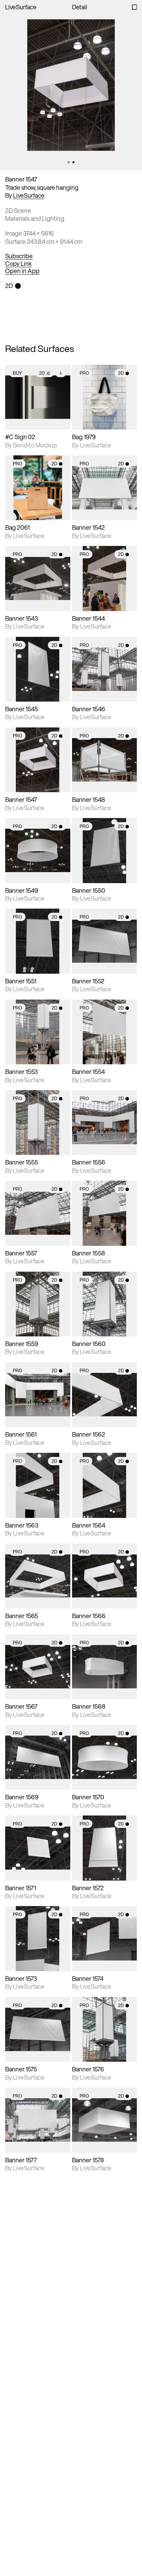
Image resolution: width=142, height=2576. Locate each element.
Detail (80, 7)
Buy (17, 373)
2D (42, 373)
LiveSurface (21, 7)
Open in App (22, 271)
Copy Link (18, 264)
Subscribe (19, 256)
